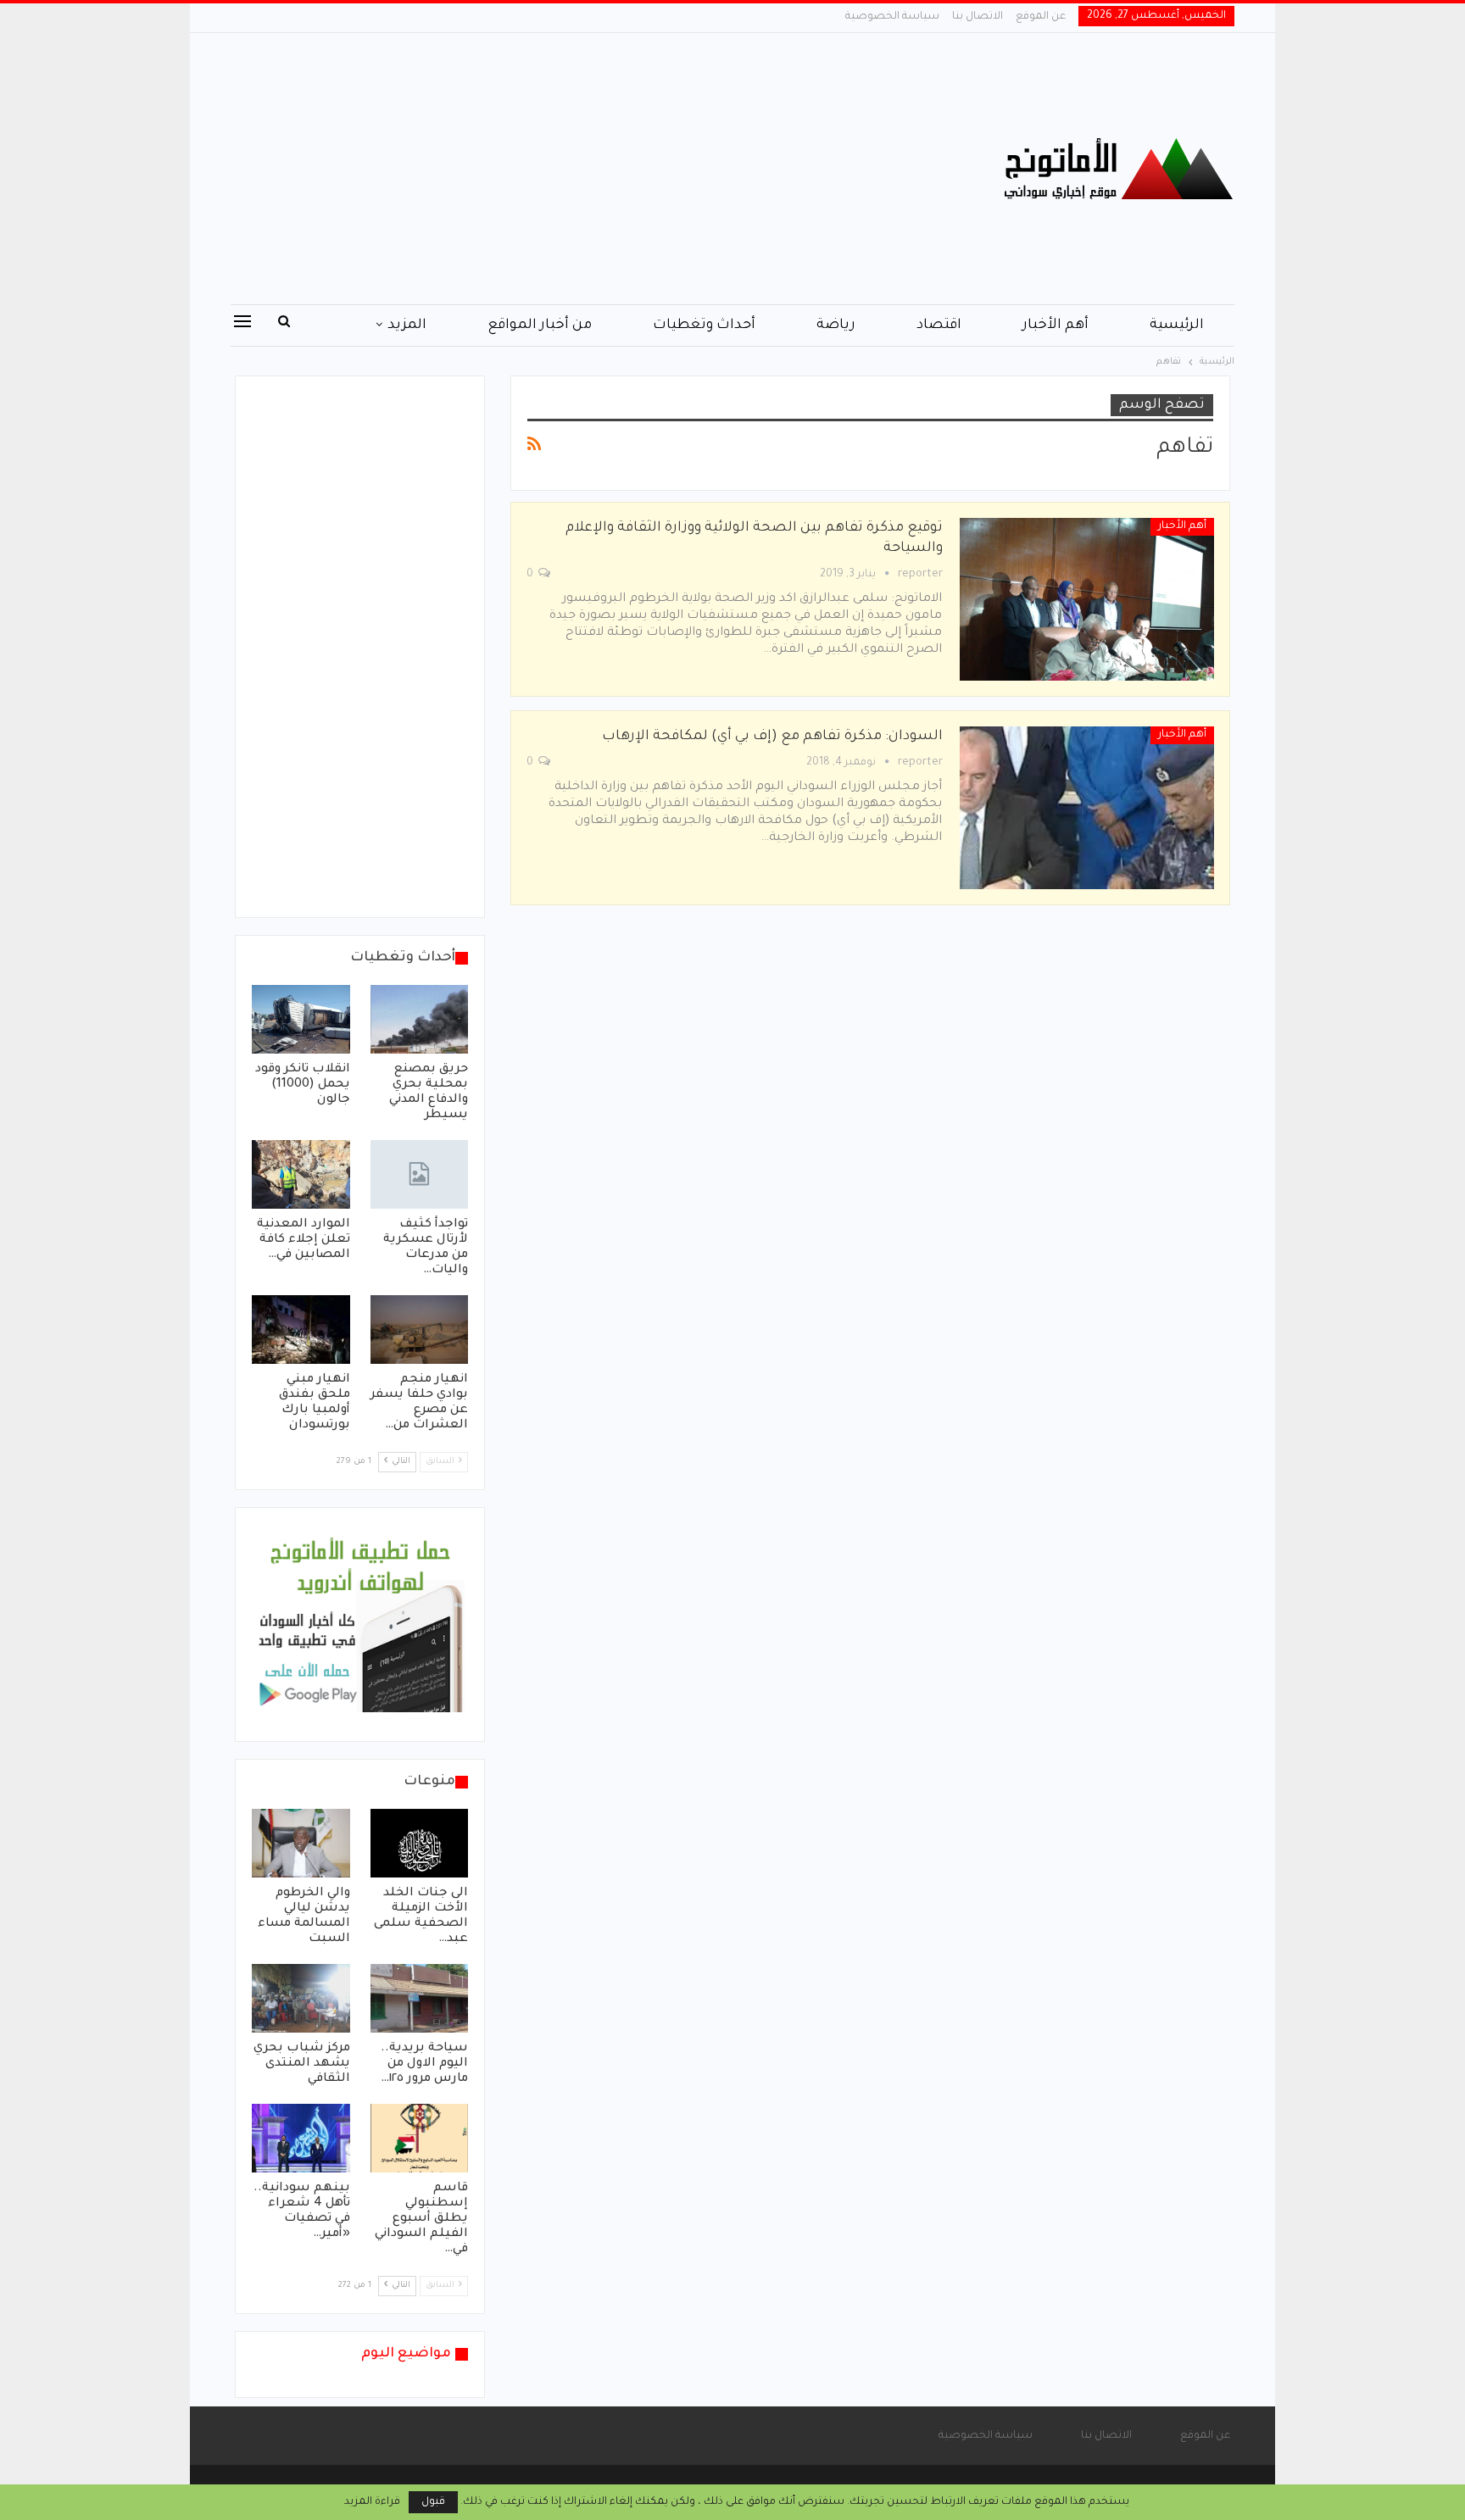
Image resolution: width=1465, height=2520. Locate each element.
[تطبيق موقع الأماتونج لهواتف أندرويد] (360, 1626)
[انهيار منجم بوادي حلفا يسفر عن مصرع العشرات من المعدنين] (420, 1330)
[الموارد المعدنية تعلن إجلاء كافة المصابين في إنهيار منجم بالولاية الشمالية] (301, 1174)
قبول (433, 2502)
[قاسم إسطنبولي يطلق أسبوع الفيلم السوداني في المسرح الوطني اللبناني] (420, 2138)
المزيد (407, 325)
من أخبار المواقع (540, 325)
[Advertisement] (563, 169)
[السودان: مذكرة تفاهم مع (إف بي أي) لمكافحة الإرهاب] (1087, 808)
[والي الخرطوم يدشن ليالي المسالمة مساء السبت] (301, 1843)
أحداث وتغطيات (704, 325)
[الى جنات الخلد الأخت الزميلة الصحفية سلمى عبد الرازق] (420, 1843)
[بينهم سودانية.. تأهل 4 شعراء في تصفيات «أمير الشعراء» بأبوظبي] (301, 2138)
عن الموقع (1041, 17)
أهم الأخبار (1056, 325)
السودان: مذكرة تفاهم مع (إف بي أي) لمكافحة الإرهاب (772, 737)
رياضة (836, 325)
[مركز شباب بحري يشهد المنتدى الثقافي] (301, 1998)
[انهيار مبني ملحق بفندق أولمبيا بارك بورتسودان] (301, 1330)
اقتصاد (939, 325)
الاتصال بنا (978, 17)
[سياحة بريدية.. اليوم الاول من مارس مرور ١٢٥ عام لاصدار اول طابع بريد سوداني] (420, 1998)
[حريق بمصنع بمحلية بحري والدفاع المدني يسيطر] (420, 1019)
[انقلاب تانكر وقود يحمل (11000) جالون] (301, 1019)
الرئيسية (1177, 325)
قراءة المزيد (372, 2502)
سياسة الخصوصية (892, 17)
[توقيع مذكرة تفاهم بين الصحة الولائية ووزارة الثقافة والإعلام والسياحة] (1087, 599)
